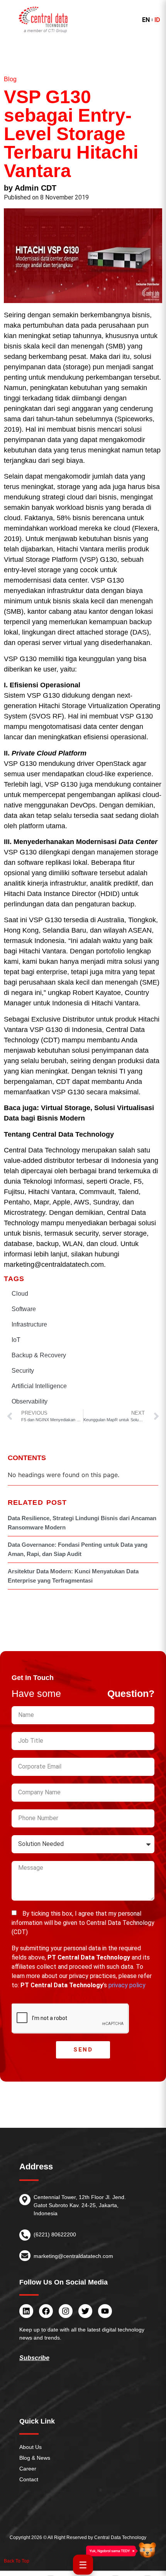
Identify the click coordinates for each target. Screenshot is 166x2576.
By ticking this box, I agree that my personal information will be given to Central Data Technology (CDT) (83, 1923)
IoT (16, 1340)
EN (146, 20)
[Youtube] (105, 2311)
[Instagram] (66, 2311)
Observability (30, 1401)
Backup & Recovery (39, 1355)
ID (157, 20)
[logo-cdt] (43, 20)
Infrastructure (29, 1324)
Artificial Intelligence (39, 1386)
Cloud (20, 1294)
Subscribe (34, 2358)
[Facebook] (46, 2311)
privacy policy (127, 1985)
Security (23, 1371)
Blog (10, 79)
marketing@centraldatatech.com (73, 2256)
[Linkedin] (26, 2311)
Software (24, 1309)
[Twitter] (85, 2311)
